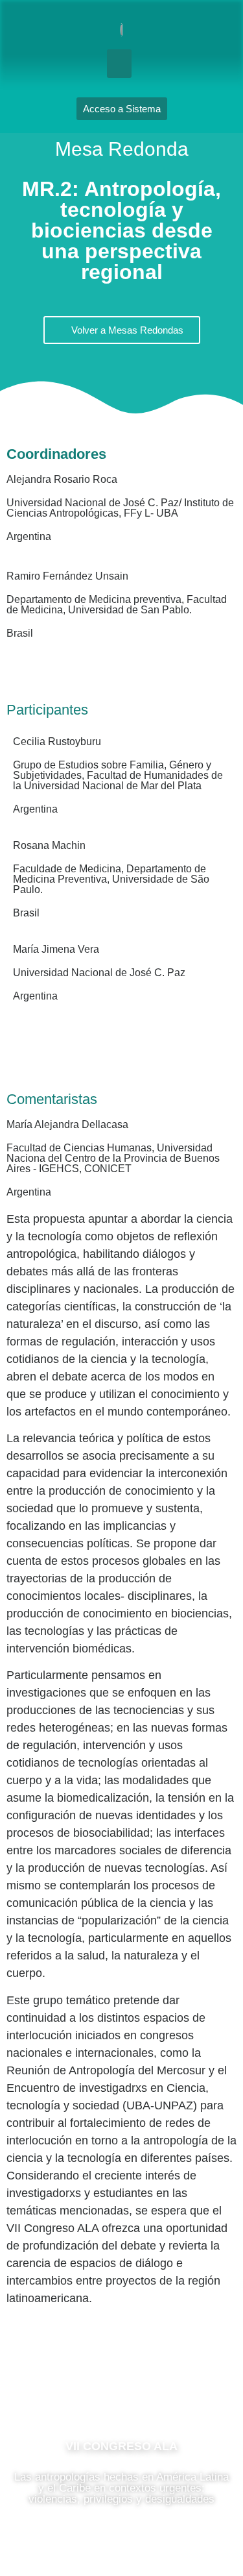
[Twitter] (161, 2388)
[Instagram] (122, 2388)
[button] (119, 64)
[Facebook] (83, 2388)
